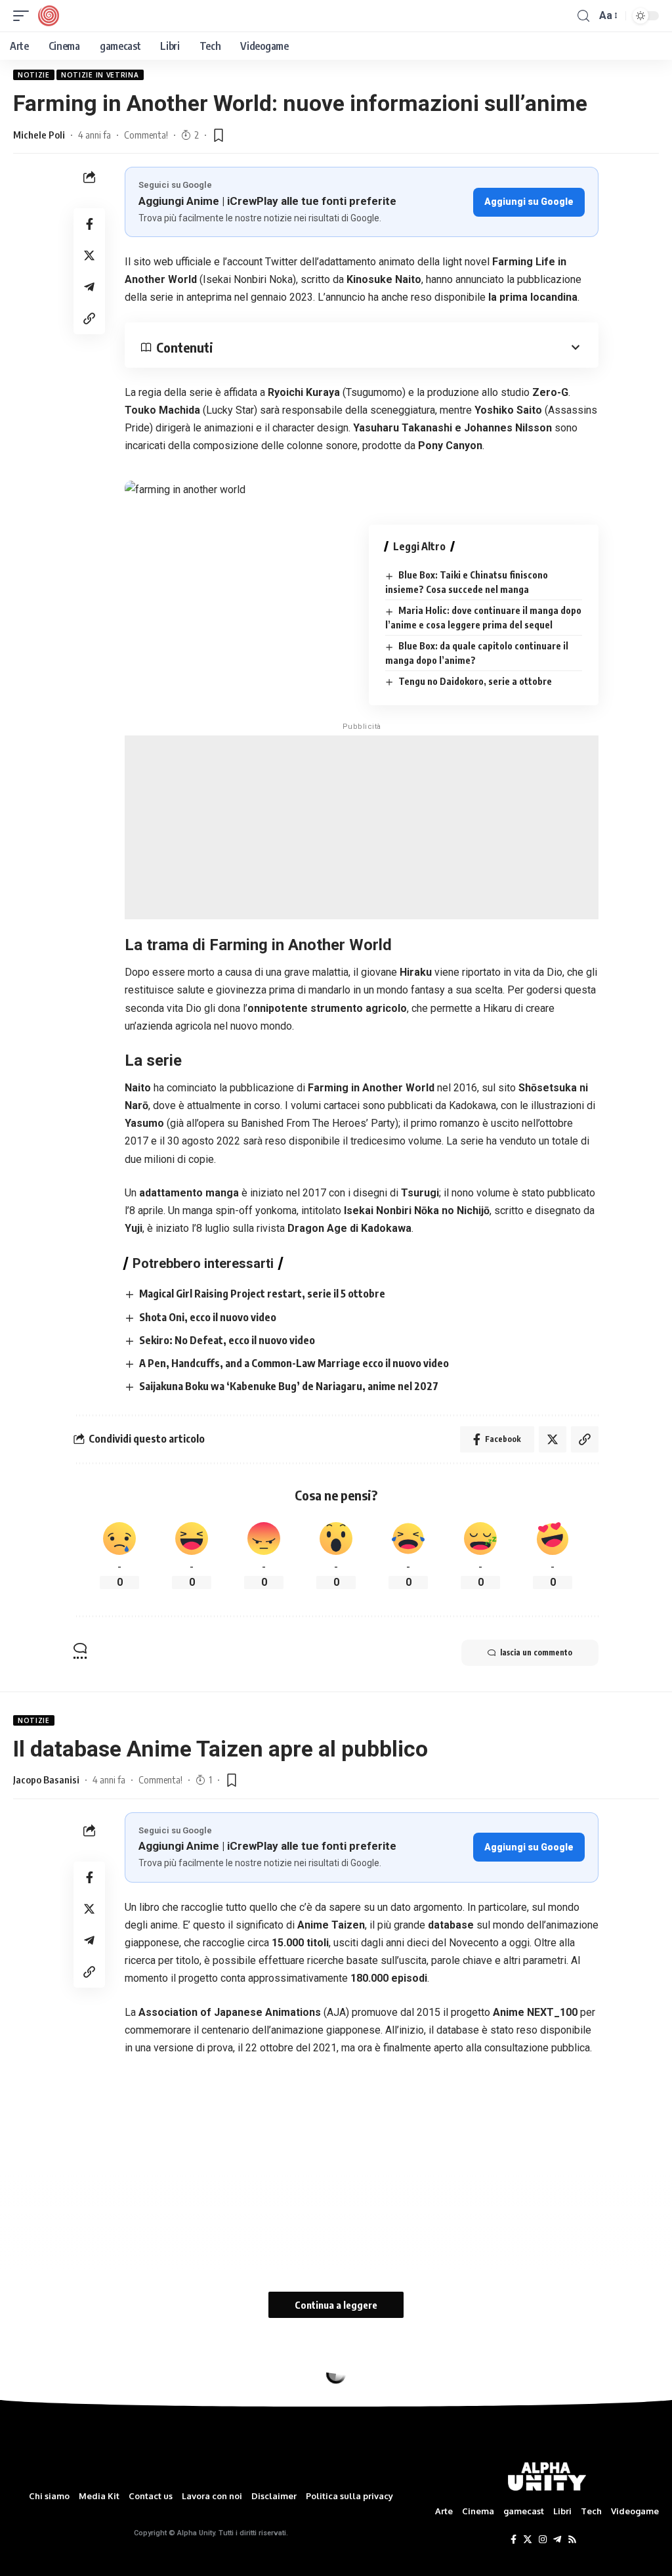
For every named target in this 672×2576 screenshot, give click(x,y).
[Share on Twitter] (89, 255)
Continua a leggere (336, 2305)
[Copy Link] (89, 318)
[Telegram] (557, 2540)
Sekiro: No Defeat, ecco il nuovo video (227, 1340)
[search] (583, 16)
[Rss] (572, 2540)
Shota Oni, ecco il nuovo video (208, 1317)
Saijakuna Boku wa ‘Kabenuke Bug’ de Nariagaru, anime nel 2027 (289, 1386)
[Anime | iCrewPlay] (49, 16)
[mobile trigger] (24, 16)
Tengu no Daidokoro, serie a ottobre (475, 681)
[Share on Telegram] (89, 287)
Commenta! (146, 135)
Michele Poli (39, 135)
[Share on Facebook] (89, 224)
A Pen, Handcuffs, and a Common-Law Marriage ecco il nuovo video (294, 1363)
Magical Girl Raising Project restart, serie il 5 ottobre (262, 1294)
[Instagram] (543, 2540)
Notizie (34, 75)
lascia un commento (536, 1652)
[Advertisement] (362, 827)
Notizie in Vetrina (100, 75)
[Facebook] (514, 2540)
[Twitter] (528, 2540)
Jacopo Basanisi (46, 1779)
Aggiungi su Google (529, 202)
